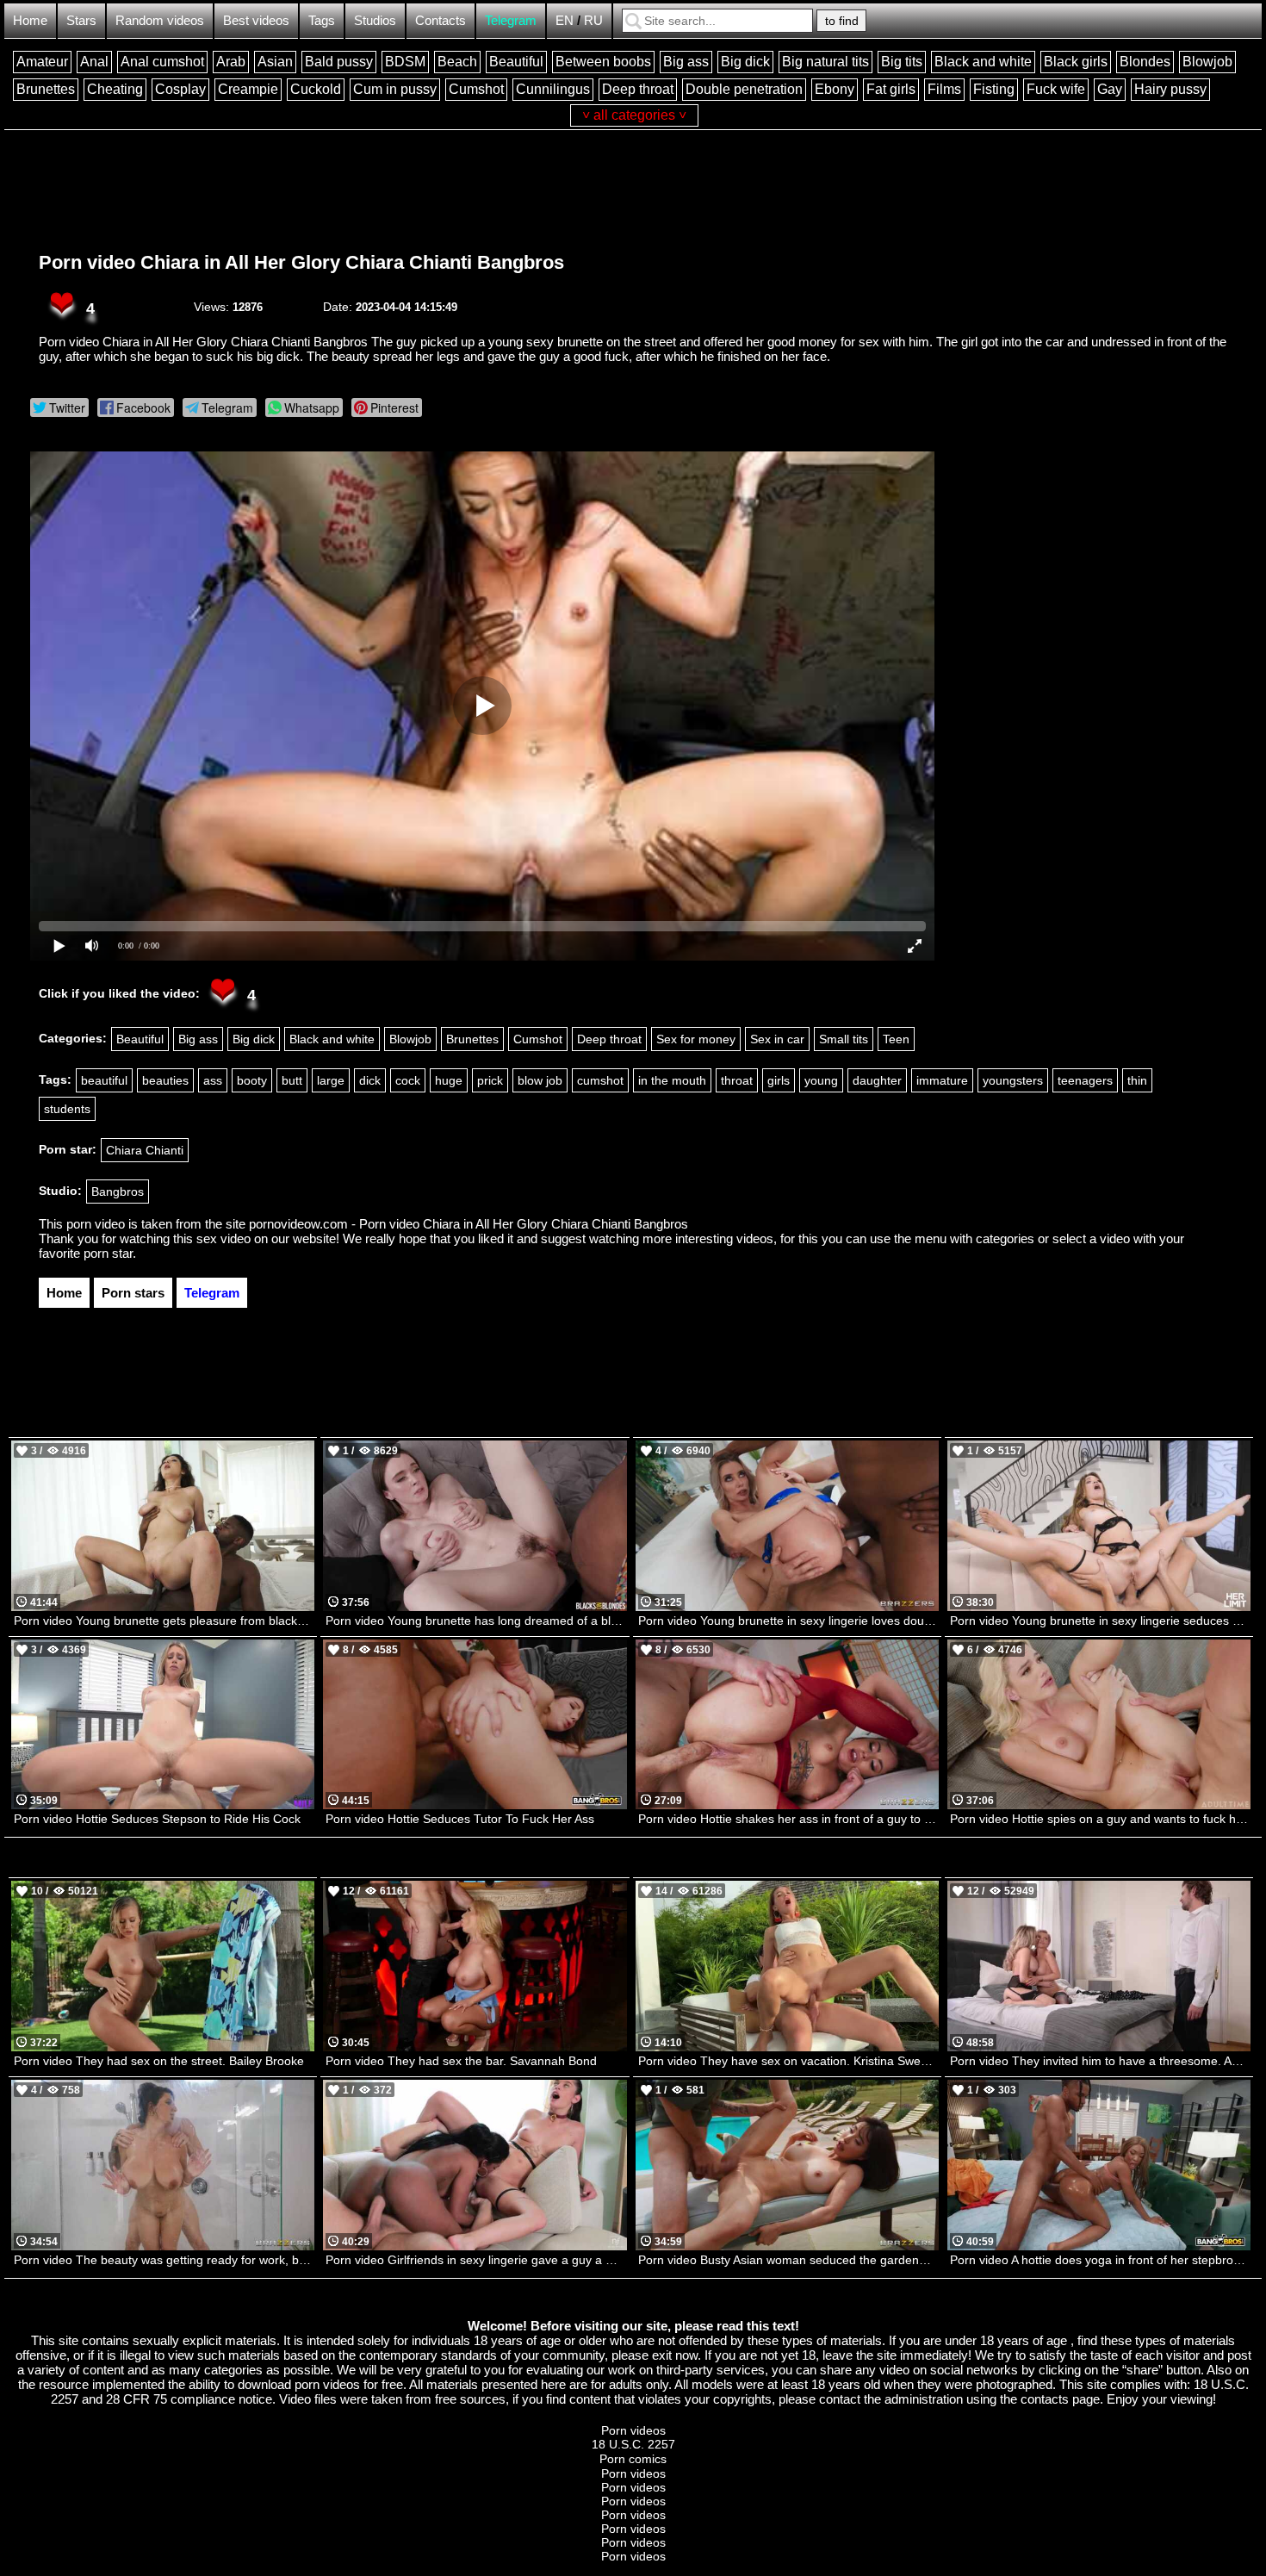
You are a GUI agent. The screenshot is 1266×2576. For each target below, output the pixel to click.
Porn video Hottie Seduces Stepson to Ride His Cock (157, 1819)
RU (593, 20)
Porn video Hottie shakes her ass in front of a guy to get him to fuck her (788, 1819)
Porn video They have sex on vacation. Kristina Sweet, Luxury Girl (788, 2061)
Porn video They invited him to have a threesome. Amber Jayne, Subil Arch (1100, 2061)
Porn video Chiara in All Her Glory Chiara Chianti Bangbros (301, 262)
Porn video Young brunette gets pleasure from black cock (164, 1621)
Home (30, 20)
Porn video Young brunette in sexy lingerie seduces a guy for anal (1100, 1621)
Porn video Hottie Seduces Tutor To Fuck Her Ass (460, 1819)
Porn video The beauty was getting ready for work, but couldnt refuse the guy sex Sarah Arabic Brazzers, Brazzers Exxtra (164, 2260)
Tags (322, 20)
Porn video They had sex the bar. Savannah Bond (461, 2061)
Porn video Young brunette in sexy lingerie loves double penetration (788, 1621)
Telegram (511, 20)
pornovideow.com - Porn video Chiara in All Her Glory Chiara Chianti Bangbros (469, 1224)
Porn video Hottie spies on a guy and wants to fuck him (1099, 1819)
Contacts (441, 20)
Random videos (160, 20)
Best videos (256, 20)
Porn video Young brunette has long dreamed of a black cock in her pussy (476, 1621)
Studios (375, 20)
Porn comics (633, 2459)
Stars (81, 20)
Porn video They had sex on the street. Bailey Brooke (159, 2061)
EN (565, 20)
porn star (108, 1253)
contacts (1045, 2399)
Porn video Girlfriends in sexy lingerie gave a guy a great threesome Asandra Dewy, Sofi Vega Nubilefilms (476, 2260)
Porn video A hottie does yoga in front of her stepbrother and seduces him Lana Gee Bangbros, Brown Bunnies (1100, 2260)
